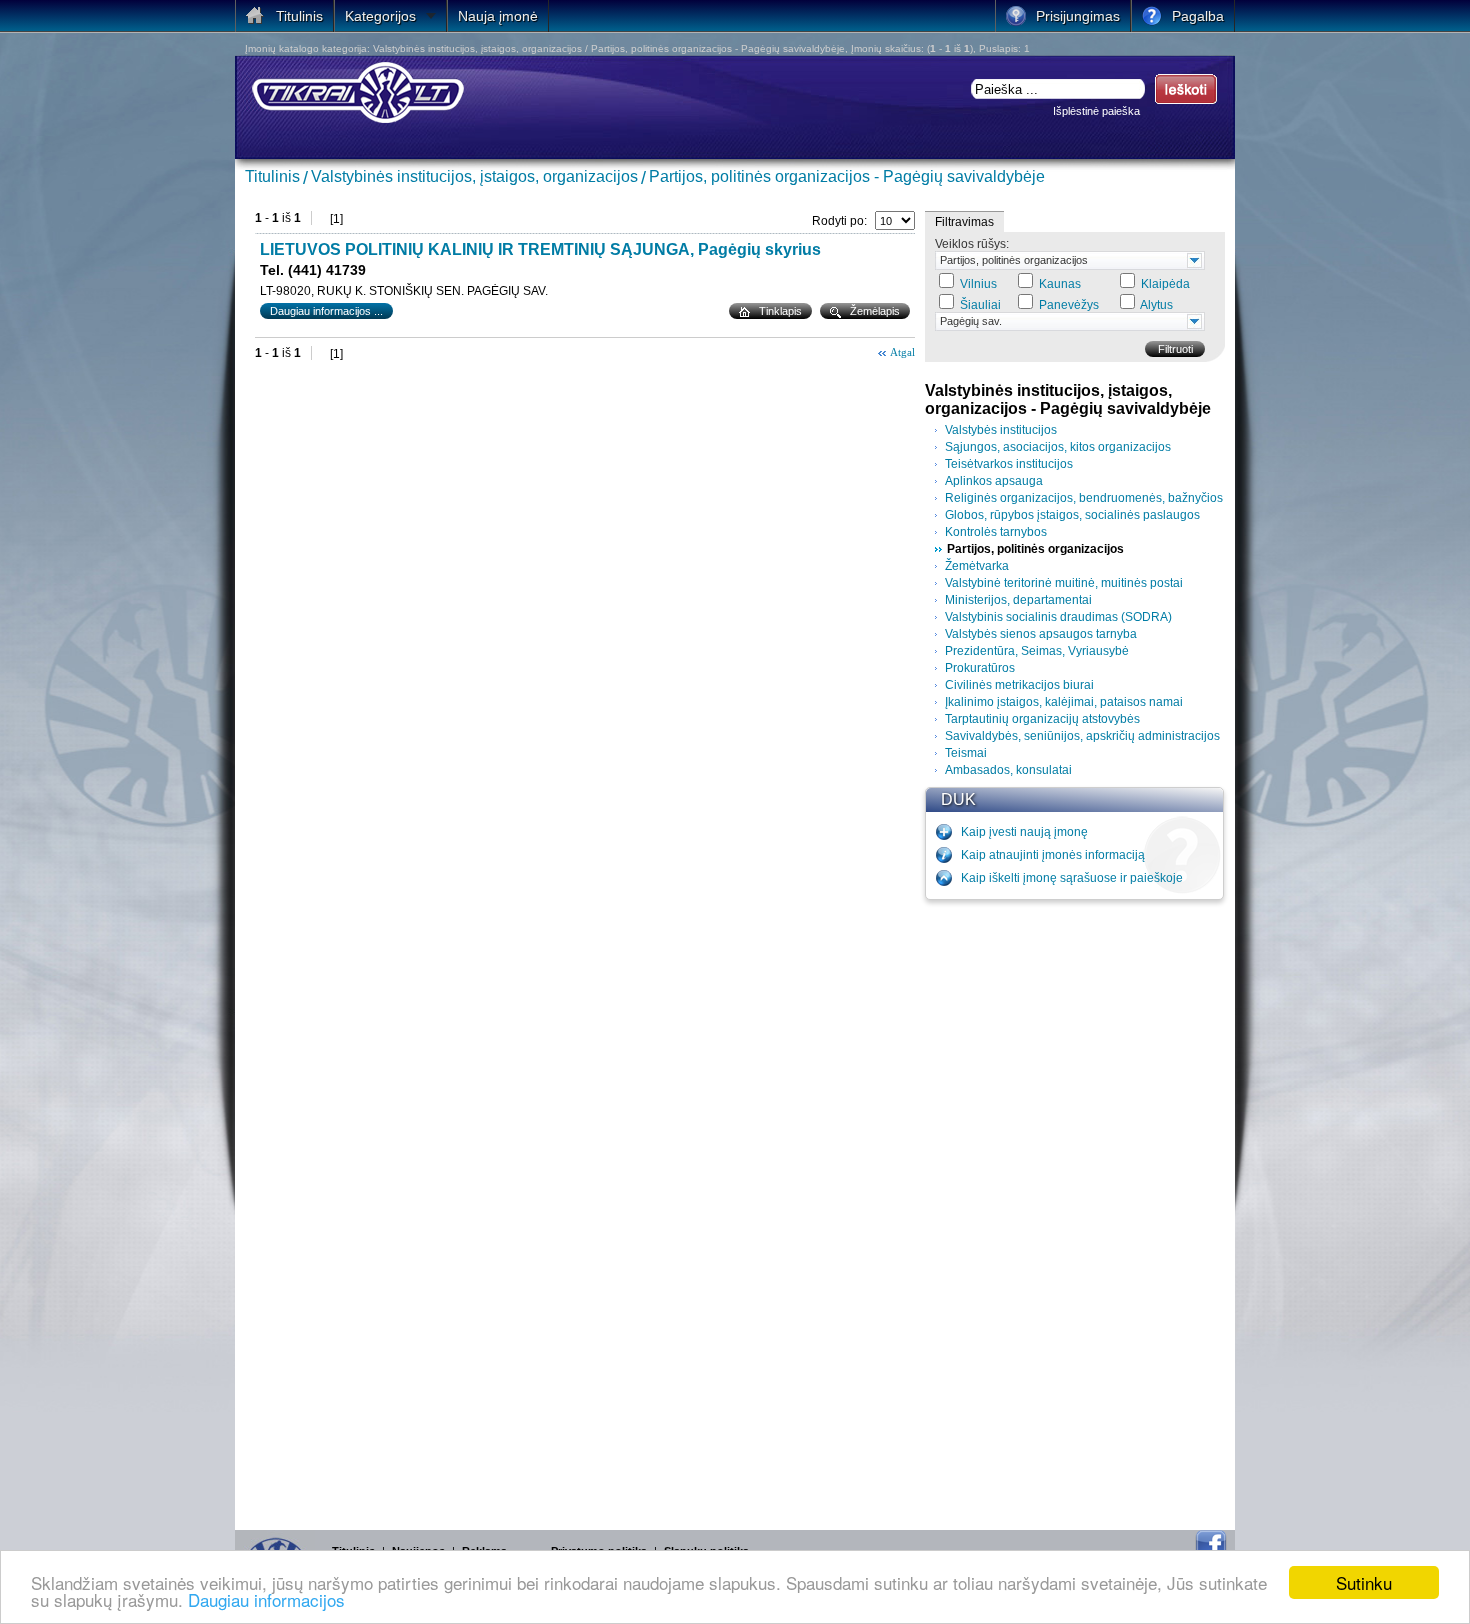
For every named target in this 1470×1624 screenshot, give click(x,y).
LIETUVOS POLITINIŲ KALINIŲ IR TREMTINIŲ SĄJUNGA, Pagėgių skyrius (540, 249)
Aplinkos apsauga (994, 481)
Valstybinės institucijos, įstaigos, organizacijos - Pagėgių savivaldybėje (1068, 399)
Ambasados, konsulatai (1008, 770)
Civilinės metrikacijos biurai (1019, 685)
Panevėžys (1069, 305)
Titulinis (272, 176)
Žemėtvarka (977, 566)
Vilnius (978, 284)
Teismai (966, 753)
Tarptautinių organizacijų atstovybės (1042, 719)
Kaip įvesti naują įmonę (1024, 832)
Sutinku (1364, 1582)
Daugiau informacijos (266, 1599)
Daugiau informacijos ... (326, 311)
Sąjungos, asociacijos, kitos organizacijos (1058, 447)
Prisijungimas (1078, 16)
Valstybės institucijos (1001, 430)
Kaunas (1060, 284)
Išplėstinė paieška (1096, 111)
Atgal (902, 352)
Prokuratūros (980, 668)
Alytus (1156, 305)
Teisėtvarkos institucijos (1009, 464)
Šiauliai (980, 305)
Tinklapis (780, 311)
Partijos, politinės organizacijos (1014, 260)
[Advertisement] (1075, 1210)
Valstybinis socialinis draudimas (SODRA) (1058, 617)
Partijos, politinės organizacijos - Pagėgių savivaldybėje (847, 176)
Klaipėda (1165, 284)
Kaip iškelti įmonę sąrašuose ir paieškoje (1072, 878)
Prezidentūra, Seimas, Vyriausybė (1037, 651)
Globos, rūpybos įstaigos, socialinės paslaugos (1072, 515)
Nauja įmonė (498, 16)
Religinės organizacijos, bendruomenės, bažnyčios (1084, 498)
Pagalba (1198, 16)
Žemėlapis (875, 311)
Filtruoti (1175, 349)
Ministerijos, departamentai (1018, 600)
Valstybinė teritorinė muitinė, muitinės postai (1064, 583)
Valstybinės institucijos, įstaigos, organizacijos (474, 176)
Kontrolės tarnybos (996, 532)
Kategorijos (380, 16)
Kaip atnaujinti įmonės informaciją (1053, 855)
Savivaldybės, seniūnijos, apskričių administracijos (1082, 736)
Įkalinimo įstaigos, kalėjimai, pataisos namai (1064, 702)
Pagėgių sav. (971, 321)
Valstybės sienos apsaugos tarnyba (1041, 634)
